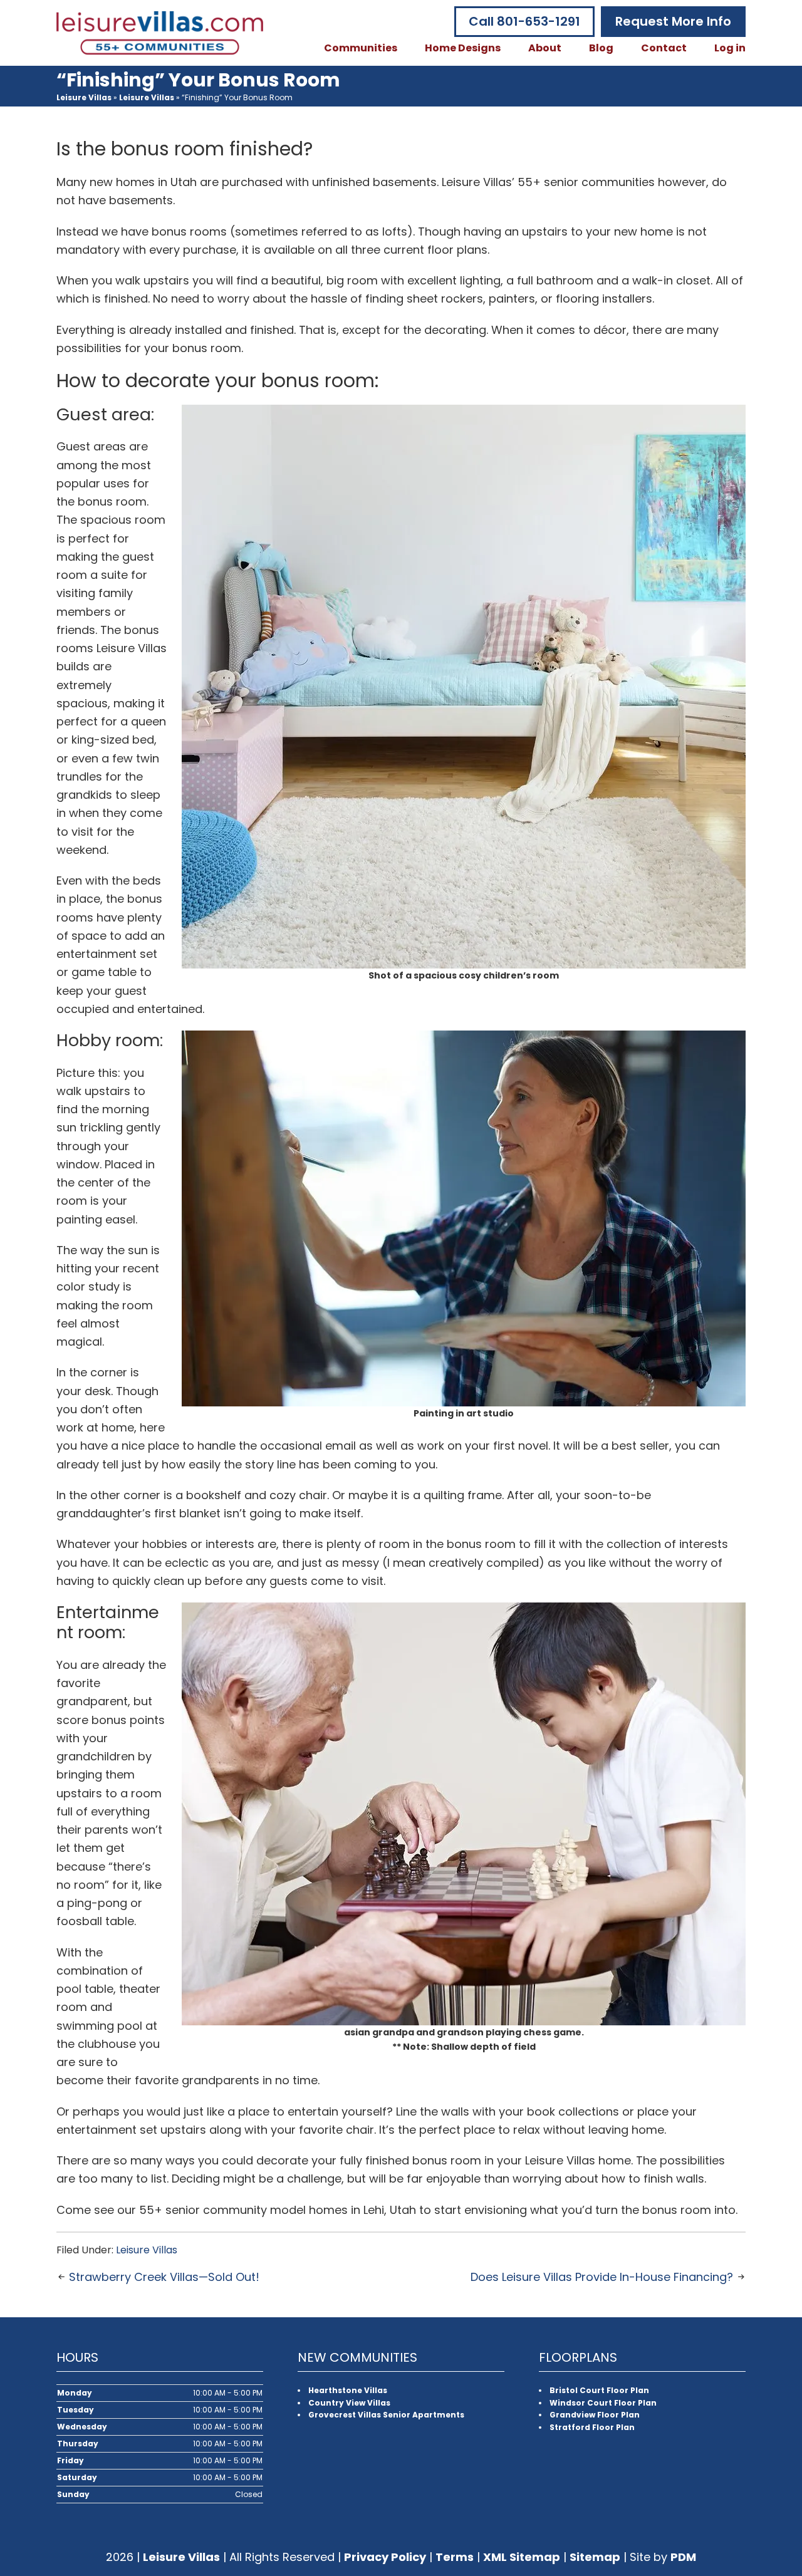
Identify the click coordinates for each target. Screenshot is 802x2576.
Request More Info (673, 21)
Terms (455, 2557)
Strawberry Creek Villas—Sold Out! (164, 2277)
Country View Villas (349, 2403)
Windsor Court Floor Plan (603, 2403)
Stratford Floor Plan (592, 2427)
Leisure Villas (84, 97)
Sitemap (595, 2557)
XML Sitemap (522, 2557)
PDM (683, 2557)
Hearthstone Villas (348, 2390)
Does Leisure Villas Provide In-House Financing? (602, 2277)
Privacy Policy (385, 2557)
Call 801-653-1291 (524, 21)
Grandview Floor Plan (595, 2415)
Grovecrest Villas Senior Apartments (386, 2415)
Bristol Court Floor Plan (599, 2390)
